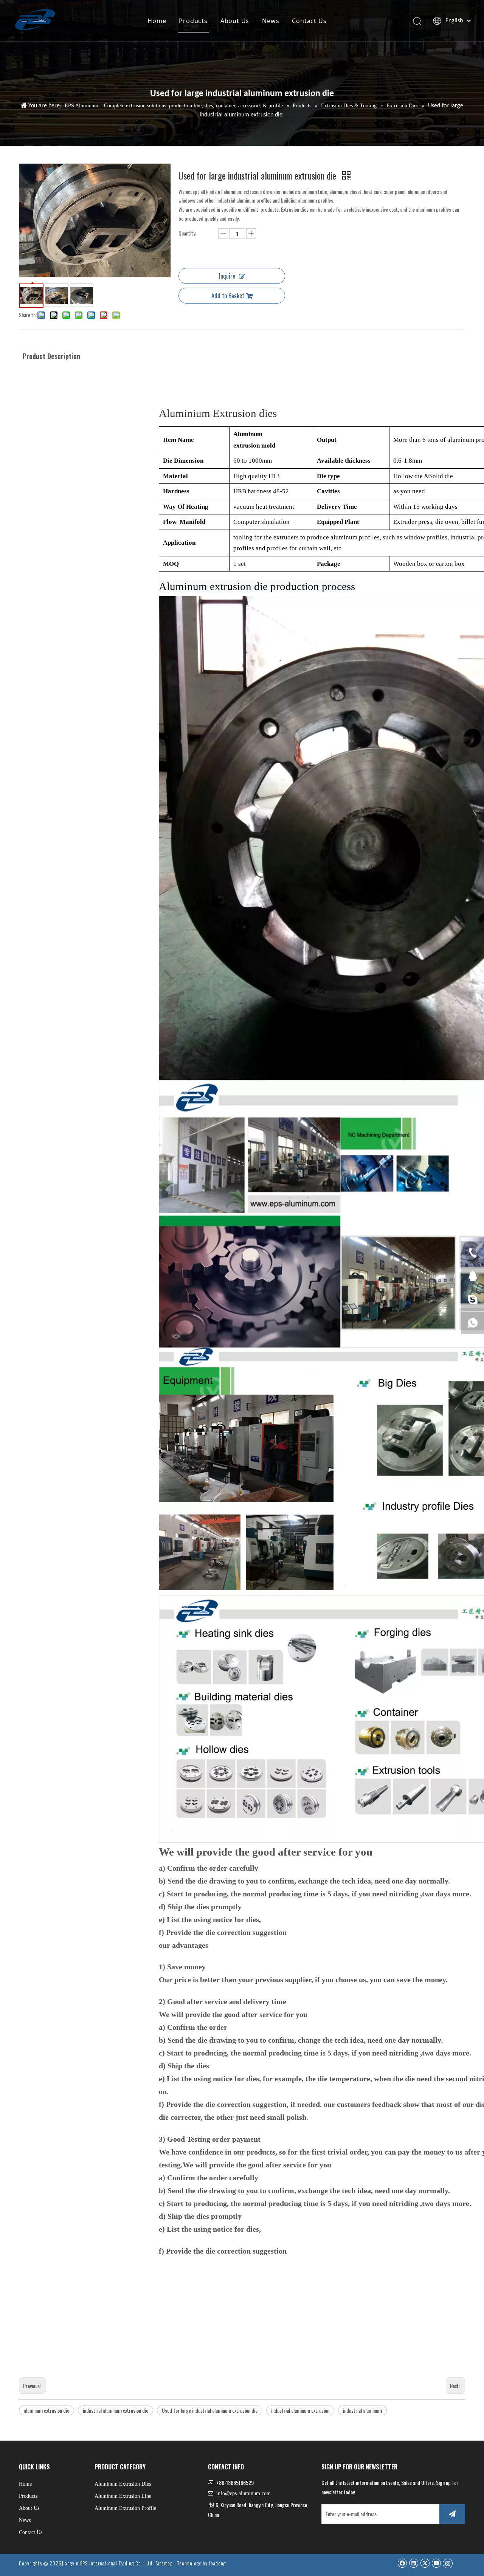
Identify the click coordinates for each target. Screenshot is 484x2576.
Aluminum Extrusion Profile (125, 2508)
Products (193, 21)
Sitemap (164, 2563)
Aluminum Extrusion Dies (123, 2484)
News (271, 21)
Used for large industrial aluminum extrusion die (210, 2410)
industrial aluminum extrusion (300, 2410)
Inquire (227, 276)
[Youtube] (436, 2563)
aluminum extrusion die (47, 2410)
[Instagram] (448, 2563)
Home (157, 21)
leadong (217, 2563)
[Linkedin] (413, 2563)
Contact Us (309, 21)
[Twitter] (425, 2563)
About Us (235, 21)
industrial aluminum (362, 2410)
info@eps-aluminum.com (244, 2493)
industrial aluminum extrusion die (116, 2410)
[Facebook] (402, 2563)
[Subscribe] (452, 2514)
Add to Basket (228, 296)
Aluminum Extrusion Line (123, 2496)
